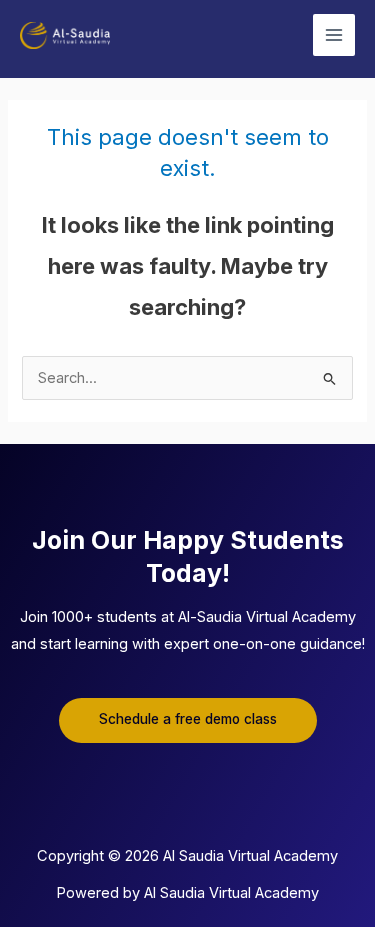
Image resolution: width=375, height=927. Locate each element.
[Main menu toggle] (334, 35)
